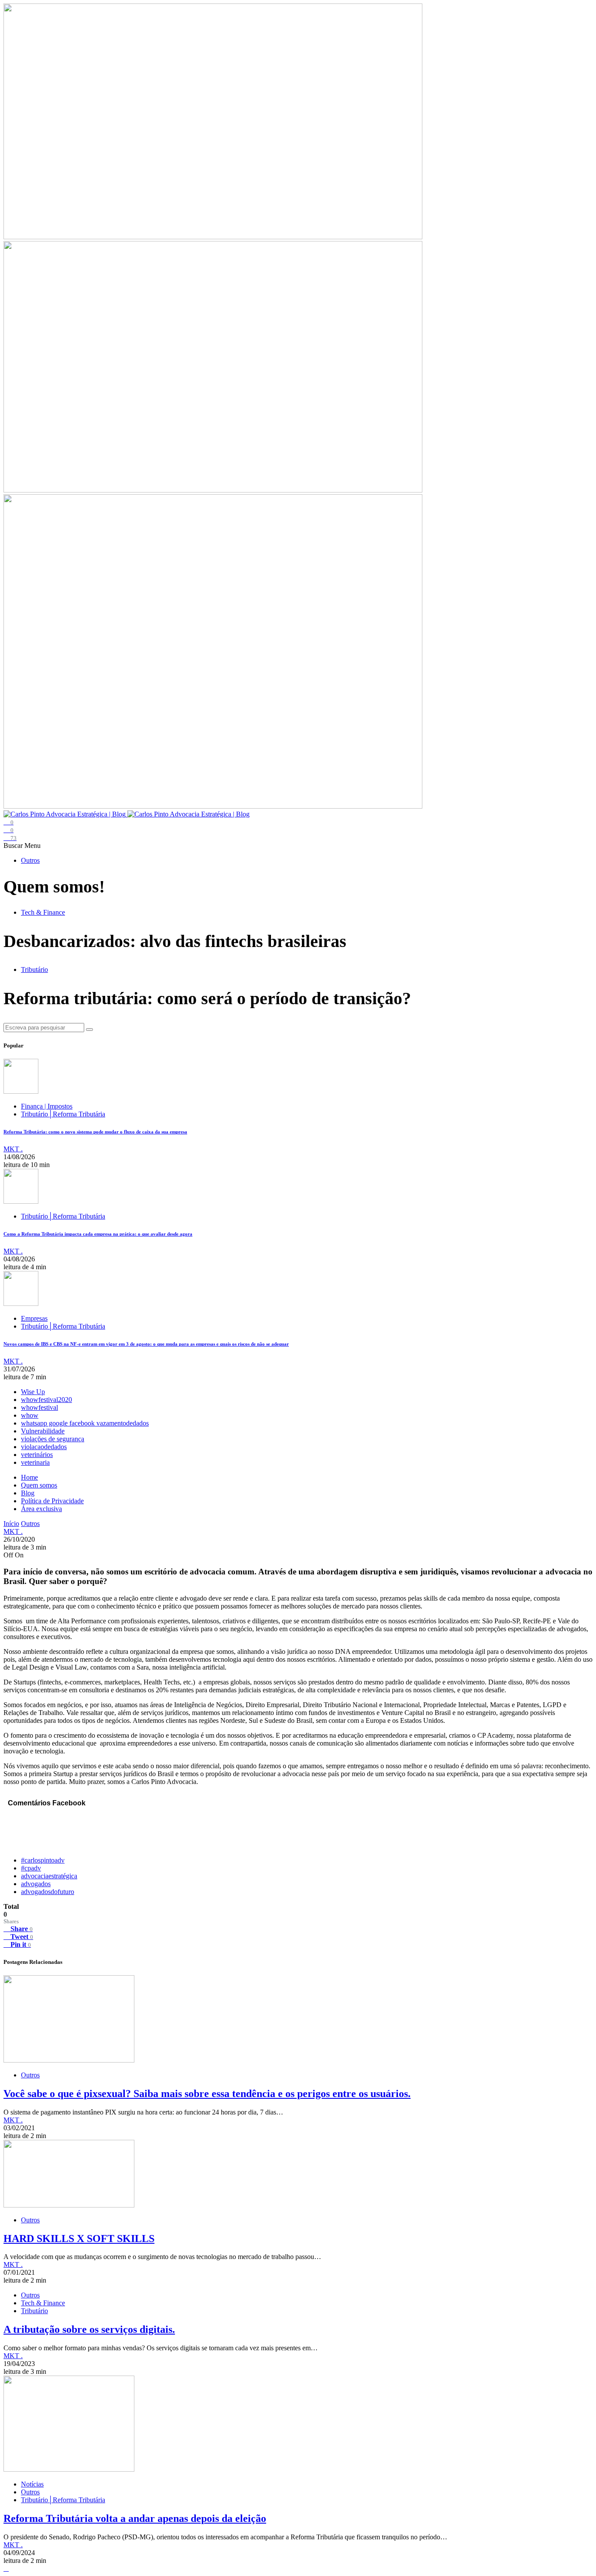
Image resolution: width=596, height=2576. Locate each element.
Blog (28, 1493)
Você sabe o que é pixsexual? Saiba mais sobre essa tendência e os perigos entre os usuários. (207, 2094)
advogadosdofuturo (48, 1892)
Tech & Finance (43, 912)
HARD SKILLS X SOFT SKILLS (79, 2239)
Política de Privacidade (52, 1501)
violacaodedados (44, 1447)
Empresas (34, 1318)
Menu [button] (33, 845)
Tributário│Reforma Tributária (63, 1114)
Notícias (32, 2484)
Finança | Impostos (47, 1106)
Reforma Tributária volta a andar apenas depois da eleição (135, 2518)
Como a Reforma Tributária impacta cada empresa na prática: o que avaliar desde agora (98, 1234)
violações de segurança (53, 1439)
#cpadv (31, 1868)
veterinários (37, 1455)
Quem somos (39, 1485)
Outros (30, 860)
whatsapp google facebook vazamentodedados (85, 1423)
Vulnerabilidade (43, 1431)
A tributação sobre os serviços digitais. (89, 2329)
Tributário (34, 969)
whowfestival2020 (46, 1400)
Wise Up (33, 1392)
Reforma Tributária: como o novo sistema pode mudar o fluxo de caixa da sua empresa (95, 1132)
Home (29, 1477)
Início (11, 1524)
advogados (36, 1884)
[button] (14, 845)
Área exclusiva (41, 1509)
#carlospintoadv (43, 1860)
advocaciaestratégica (49, 1876)
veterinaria (35, 1462)
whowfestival (39, 1407)
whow (30, 1415)
